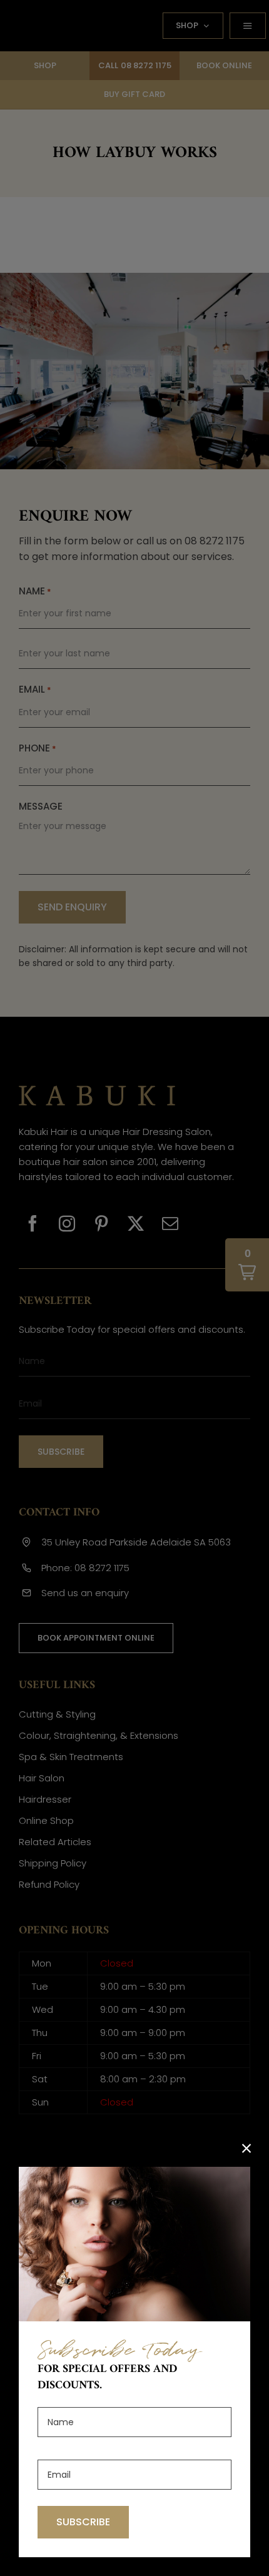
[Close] (246, 2149)
